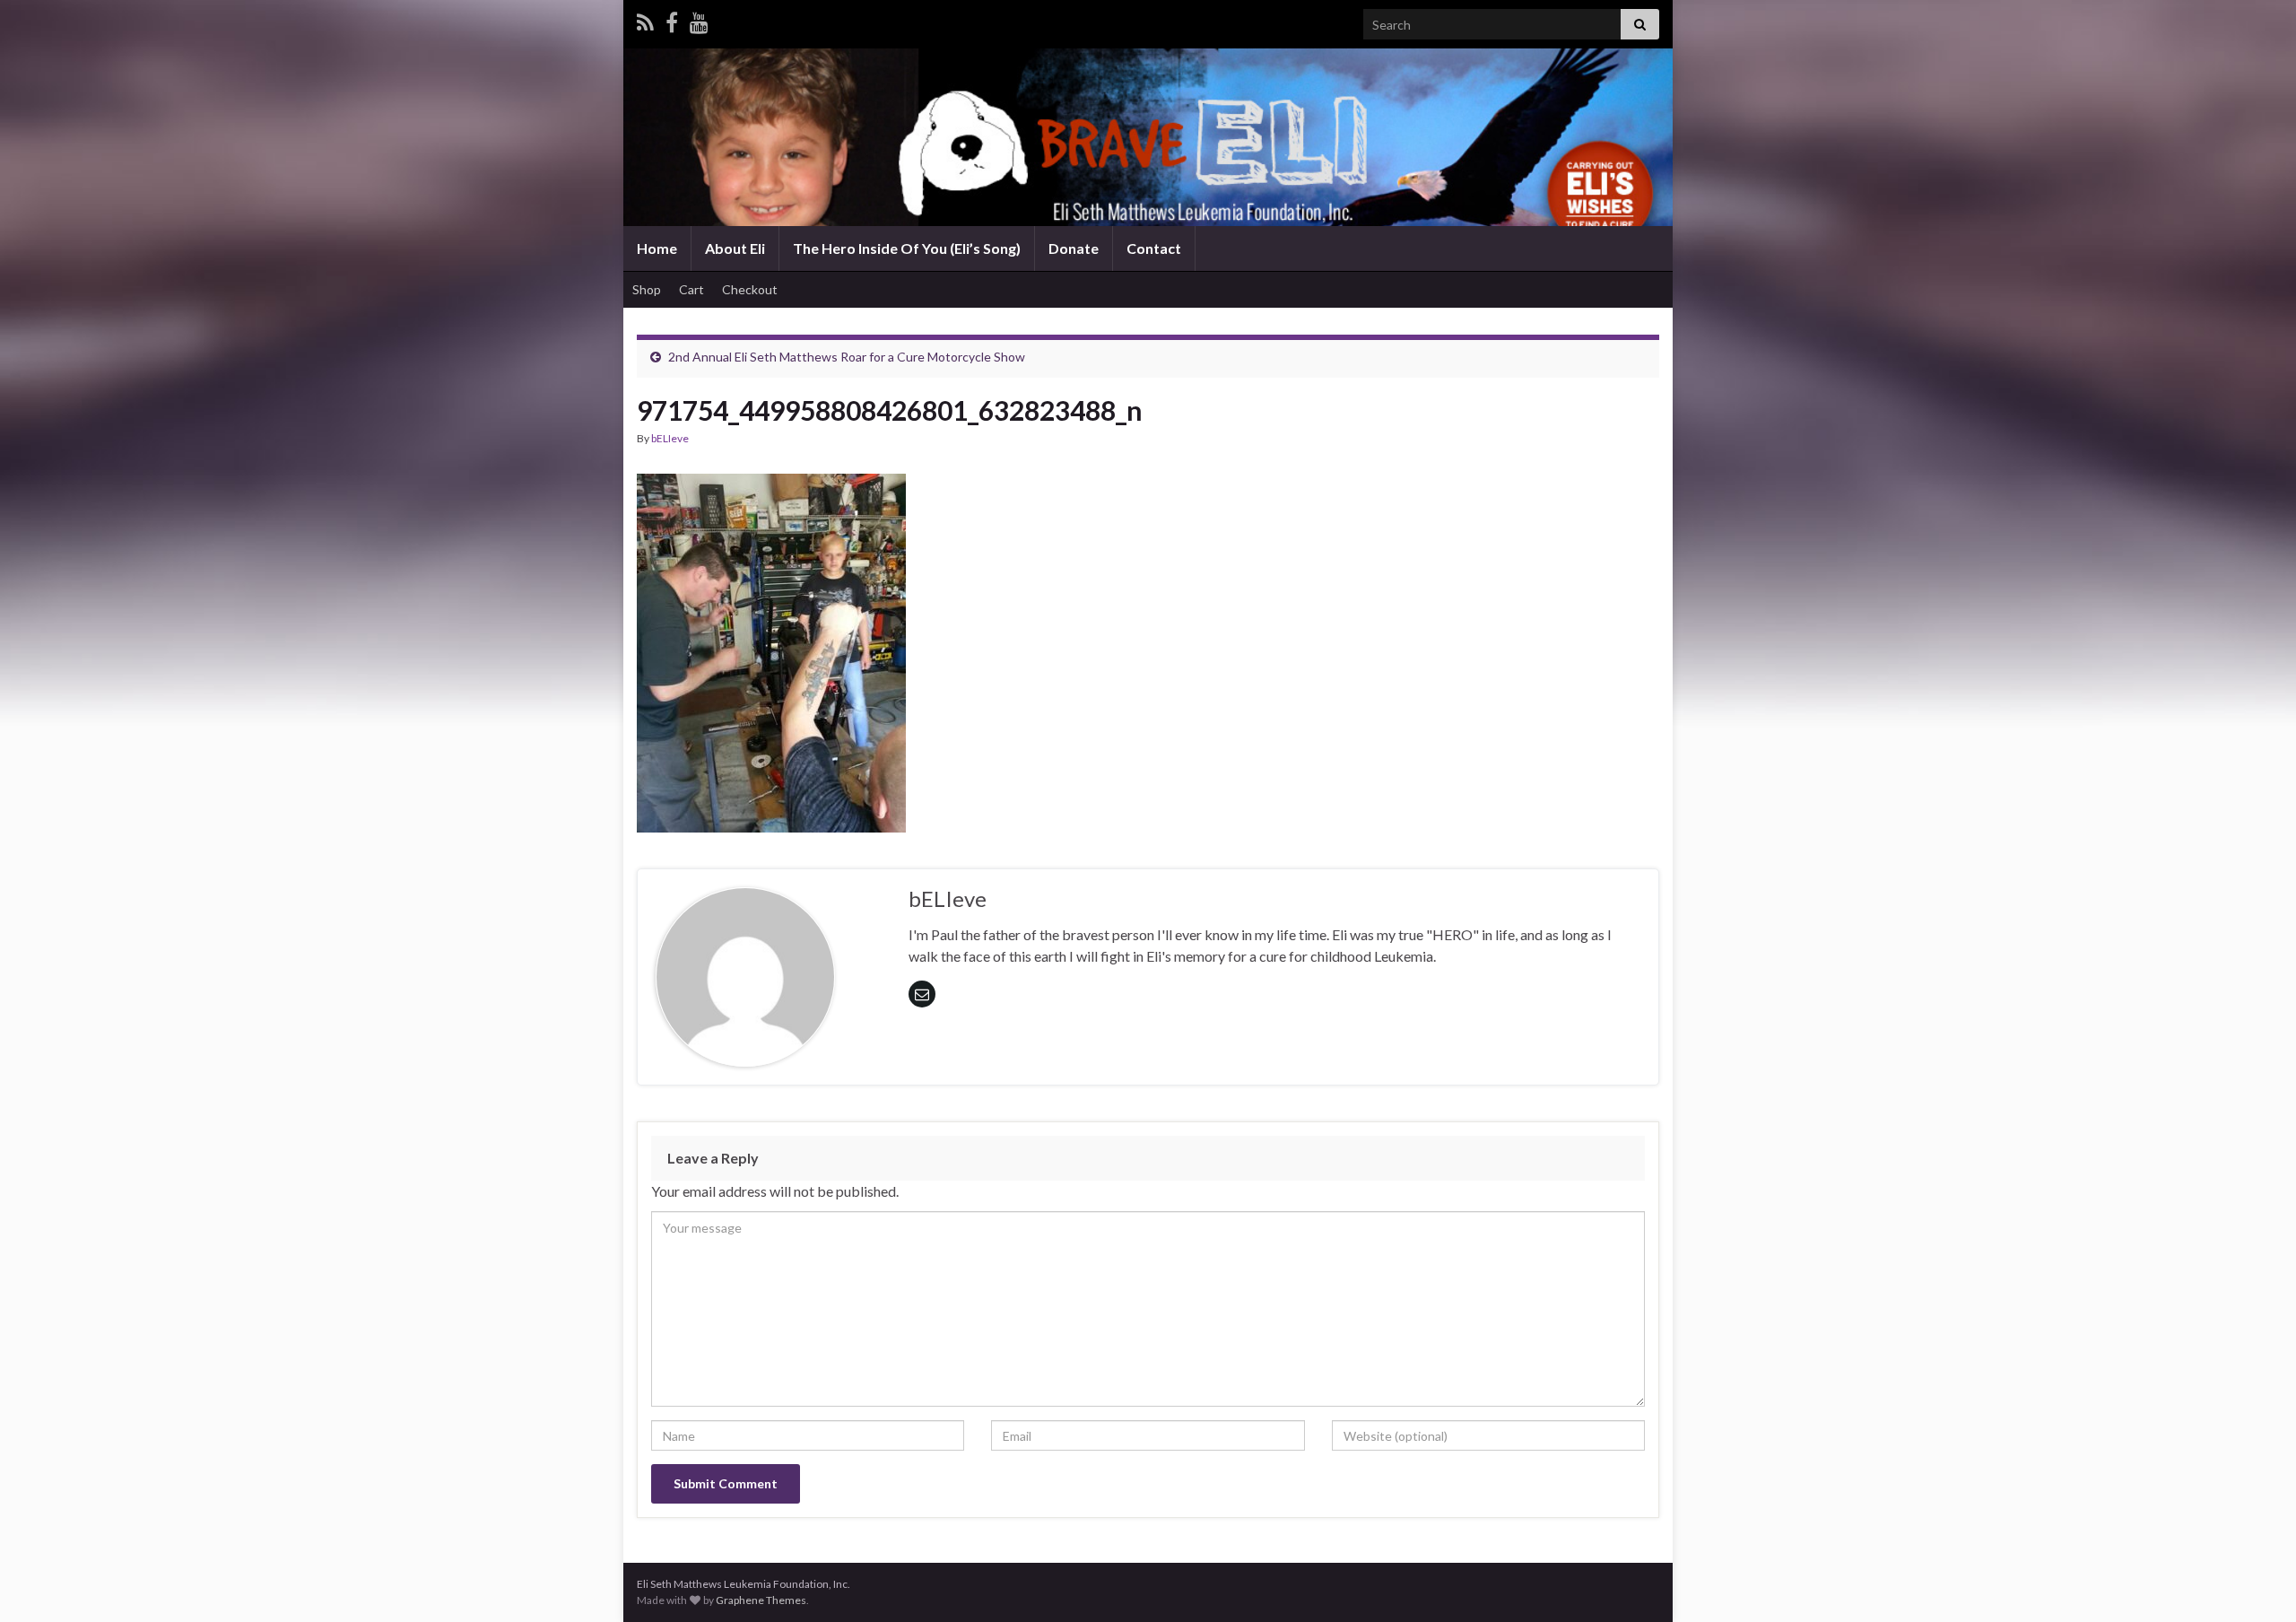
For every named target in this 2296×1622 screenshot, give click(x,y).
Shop (647, 289)
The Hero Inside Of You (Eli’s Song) (907, 248)
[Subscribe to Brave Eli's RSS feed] (645, 19)
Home (657, 248)
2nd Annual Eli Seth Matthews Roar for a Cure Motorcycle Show (847, 357)
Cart (691, 289)
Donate (1074, 248)
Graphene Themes (761, 1600)
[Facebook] (672, 19)
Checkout (750, 289)
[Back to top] (2256, 1582)
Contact (1154, 248)
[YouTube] (699, 19)
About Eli (735, 248)
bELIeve (670, 438)
